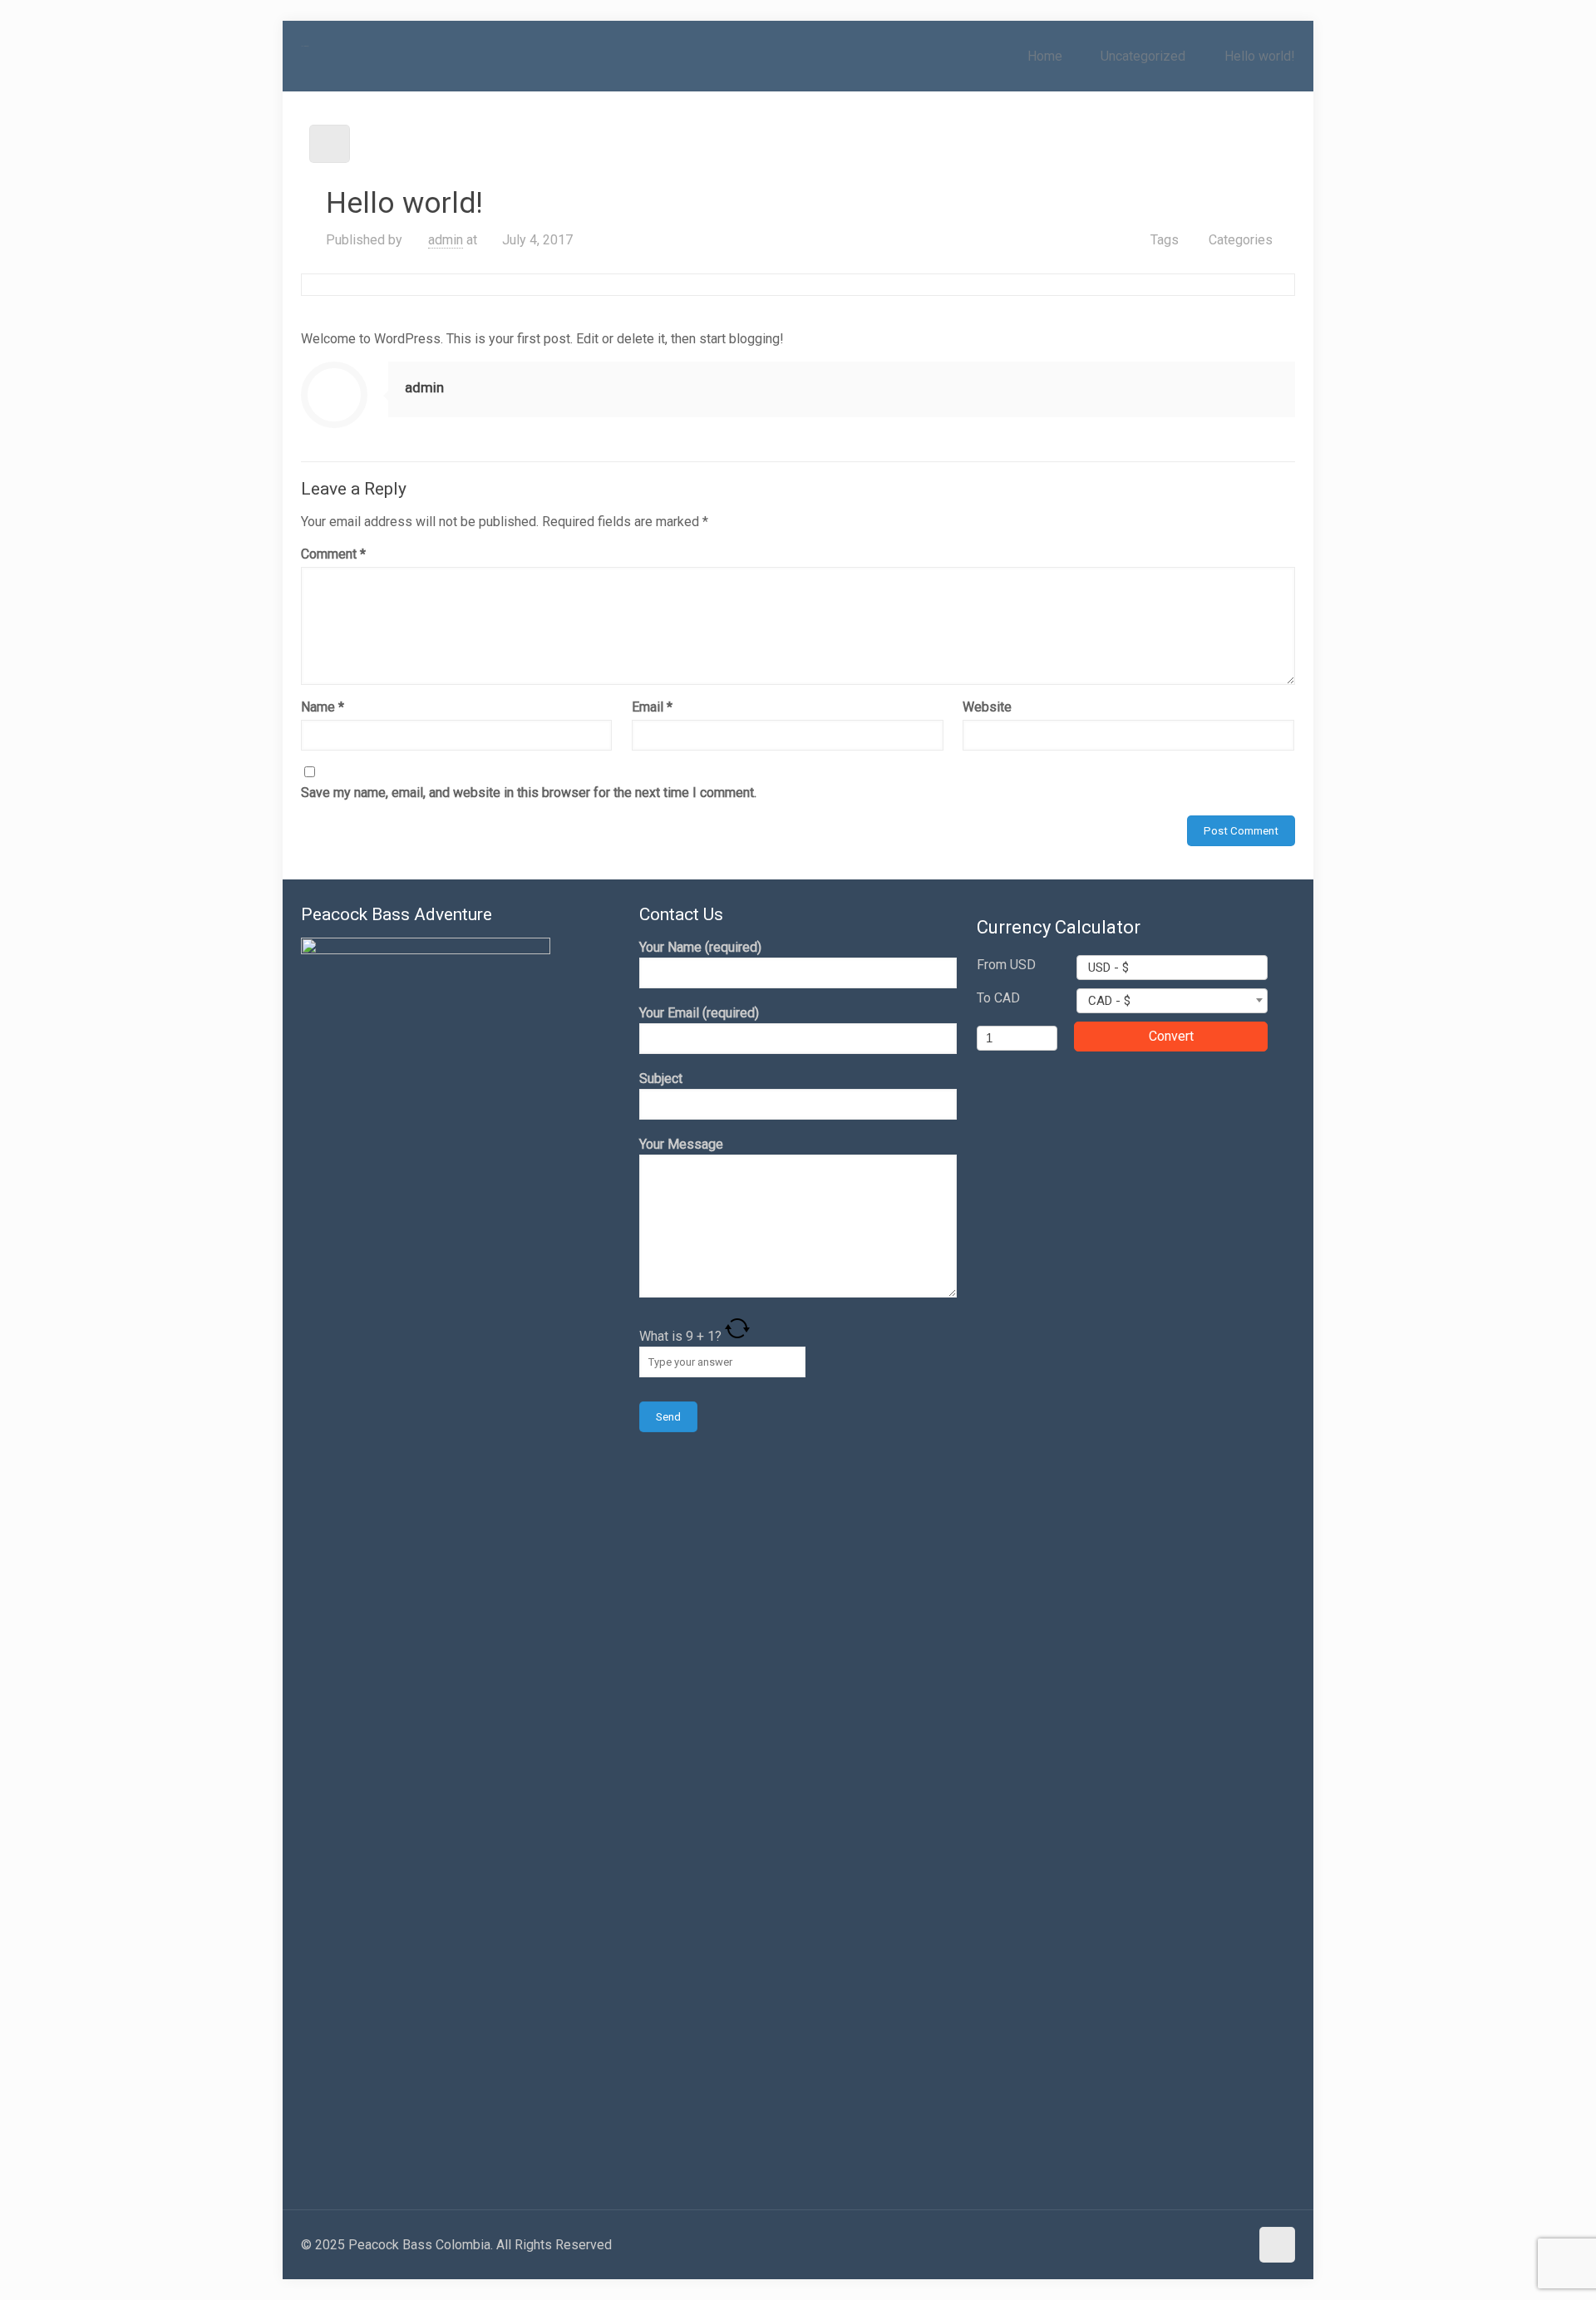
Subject (661, 1079)
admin (446, 240)
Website (987, 707)
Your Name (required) (700, 947)
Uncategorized (1143, 56)
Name (323, 707)
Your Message (681, 1144)
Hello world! (1260, 56)
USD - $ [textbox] (1108, 968)
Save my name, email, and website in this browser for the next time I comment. (529, 793)
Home (1045, 56)
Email (652, 707)
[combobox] (1172, 968)
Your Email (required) (699, 1013)
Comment (333, 554)
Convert (1171, 1036)
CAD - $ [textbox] (1109, 1001)
